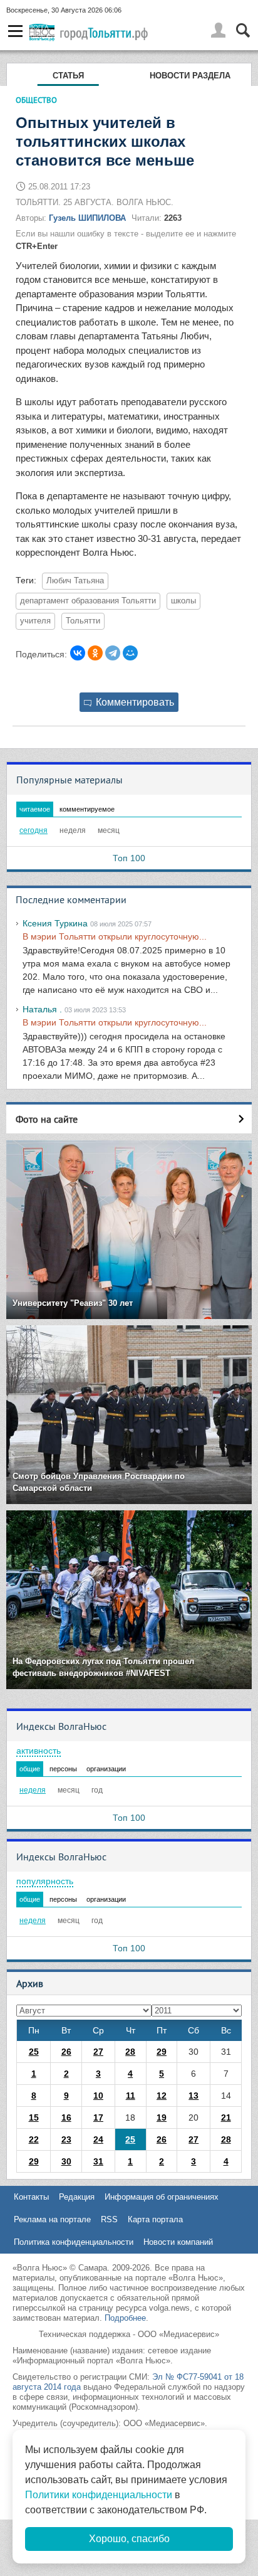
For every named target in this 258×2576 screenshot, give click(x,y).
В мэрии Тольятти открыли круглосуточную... (115, 936)
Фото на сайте (47, 1119)
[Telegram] (113, 653)
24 (98, 2139)
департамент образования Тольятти (88, 601)
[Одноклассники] (95, 653)
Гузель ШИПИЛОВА (87, 218)
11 (131, 2096)
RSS (109, 2219)
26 (66, 2052)
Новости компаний (178, 2242)
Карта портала (155, 2219)
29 (162, 2052)
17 (98, 2118)
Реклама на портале (52, 2219)
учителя (35, 621)
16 (66, 2118)
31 (98, 2161)
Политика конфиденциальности (74, 2242)
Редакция (77, 2197)
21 (226, 2118)
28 (130, 2052)
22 (34, 2139)
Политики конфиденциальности (99, 2495)
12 (162, 2096)
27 (98, 2052)
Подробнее (125, 2318)
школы (183, 601)
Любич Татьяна (75, 581)
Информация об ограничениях (162, 2197)
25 (34, 2052)
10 (98, 2096)
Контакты (31, 2197)
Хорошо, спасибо (129, 2539)
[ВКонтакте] (78, 653)
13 (194, 2096)
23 (66, 2139)
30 (66, 2161)
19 (162, 2118)
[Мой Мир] (130, 653)
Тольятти (83, 621)
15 (34, 2118)
